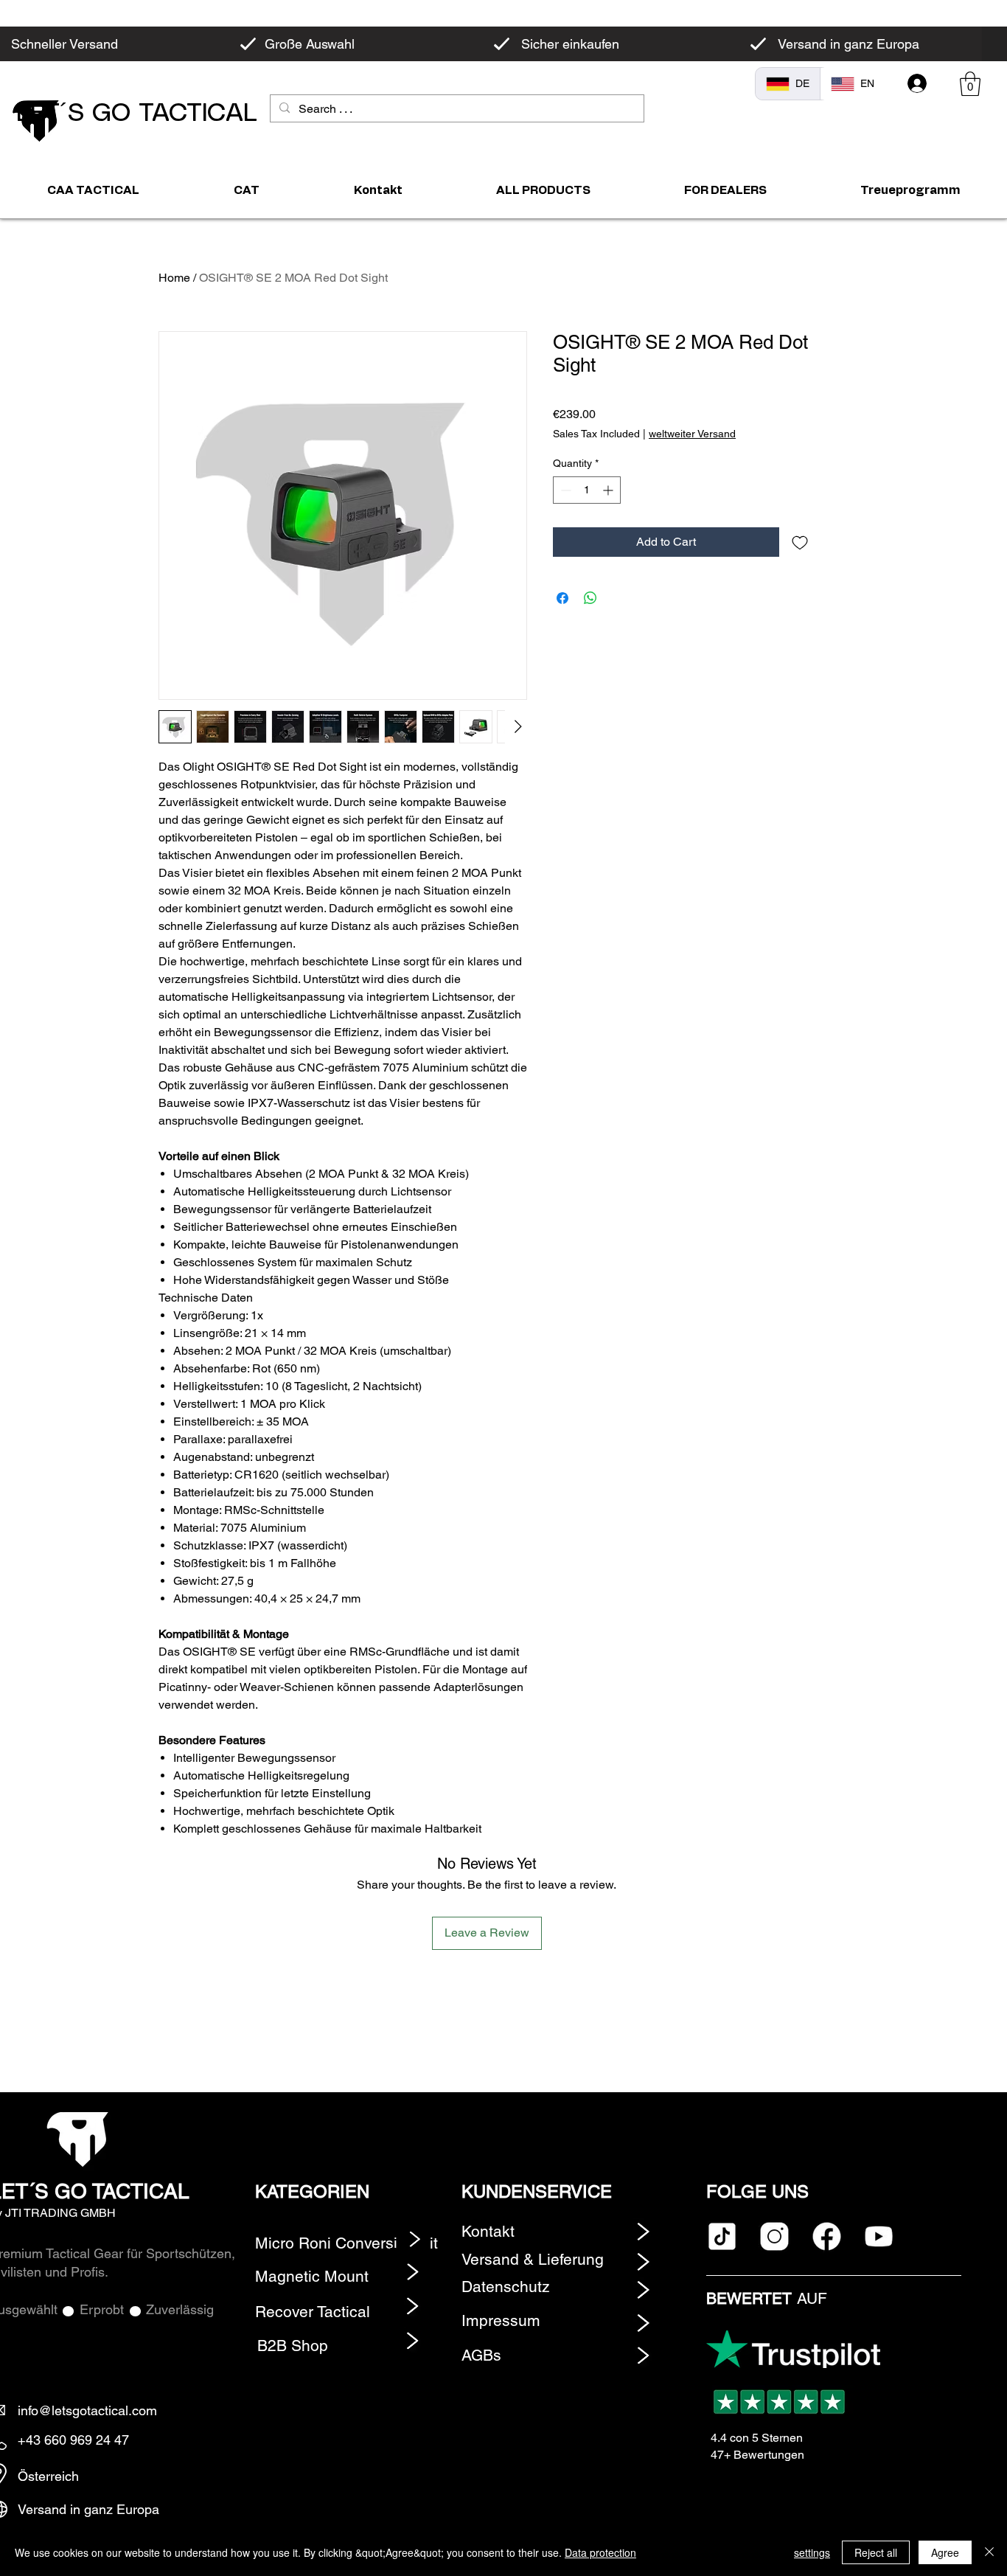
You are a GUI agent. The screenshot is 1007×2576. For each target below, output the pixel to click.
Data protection (600, 2552)
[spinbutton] (587, 490)
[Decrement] (564, 490)
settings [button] (812, 2552)
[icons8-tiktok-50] (722, 2236)
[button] (970, 84)
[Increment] (609, 490)
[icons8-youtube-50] (879, 2236)
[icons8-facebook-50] (827, 2236)
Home (174, 278)
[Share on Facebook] (562, 598)
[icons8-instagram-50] (774, 2236)
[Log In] (917, 83)
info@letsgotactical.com (87, 2410)
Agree (945, 2552)
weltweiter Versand (692, 434)
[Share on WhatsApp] (590, 598)
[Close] (989, 2552)
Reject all (876, 2552)
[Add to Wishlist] (800, 542)
